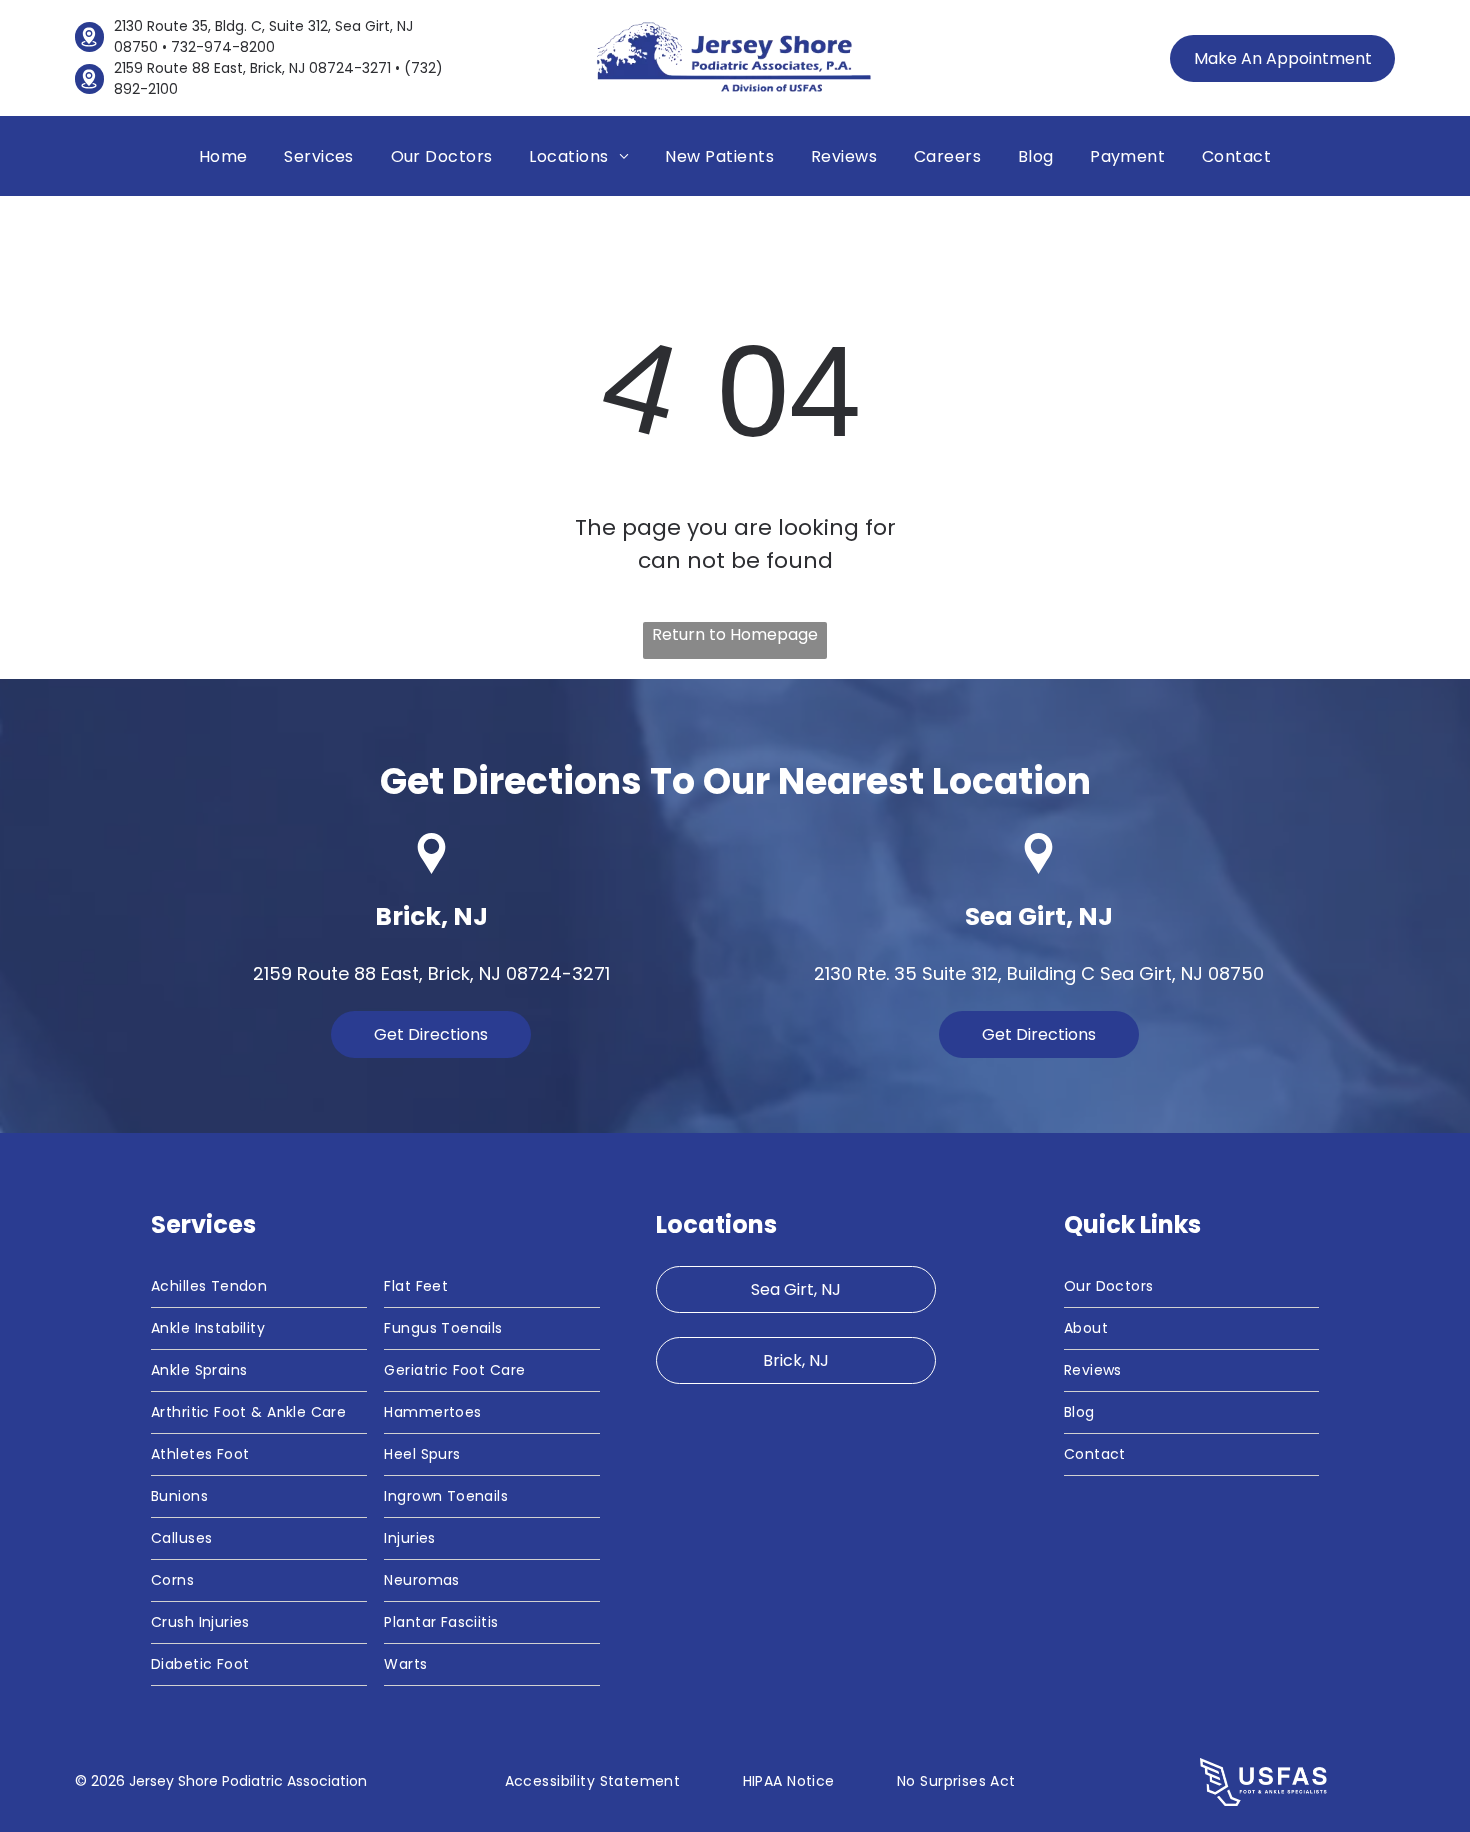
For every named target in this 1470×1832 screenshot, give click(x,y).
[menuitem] (223, 155)
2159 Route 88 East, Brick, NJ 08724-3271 (252, 68)
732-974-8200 (223, 47)
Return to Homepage (735, 634)
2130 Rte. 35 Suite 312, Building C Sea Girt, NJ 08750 (1039, 973)
